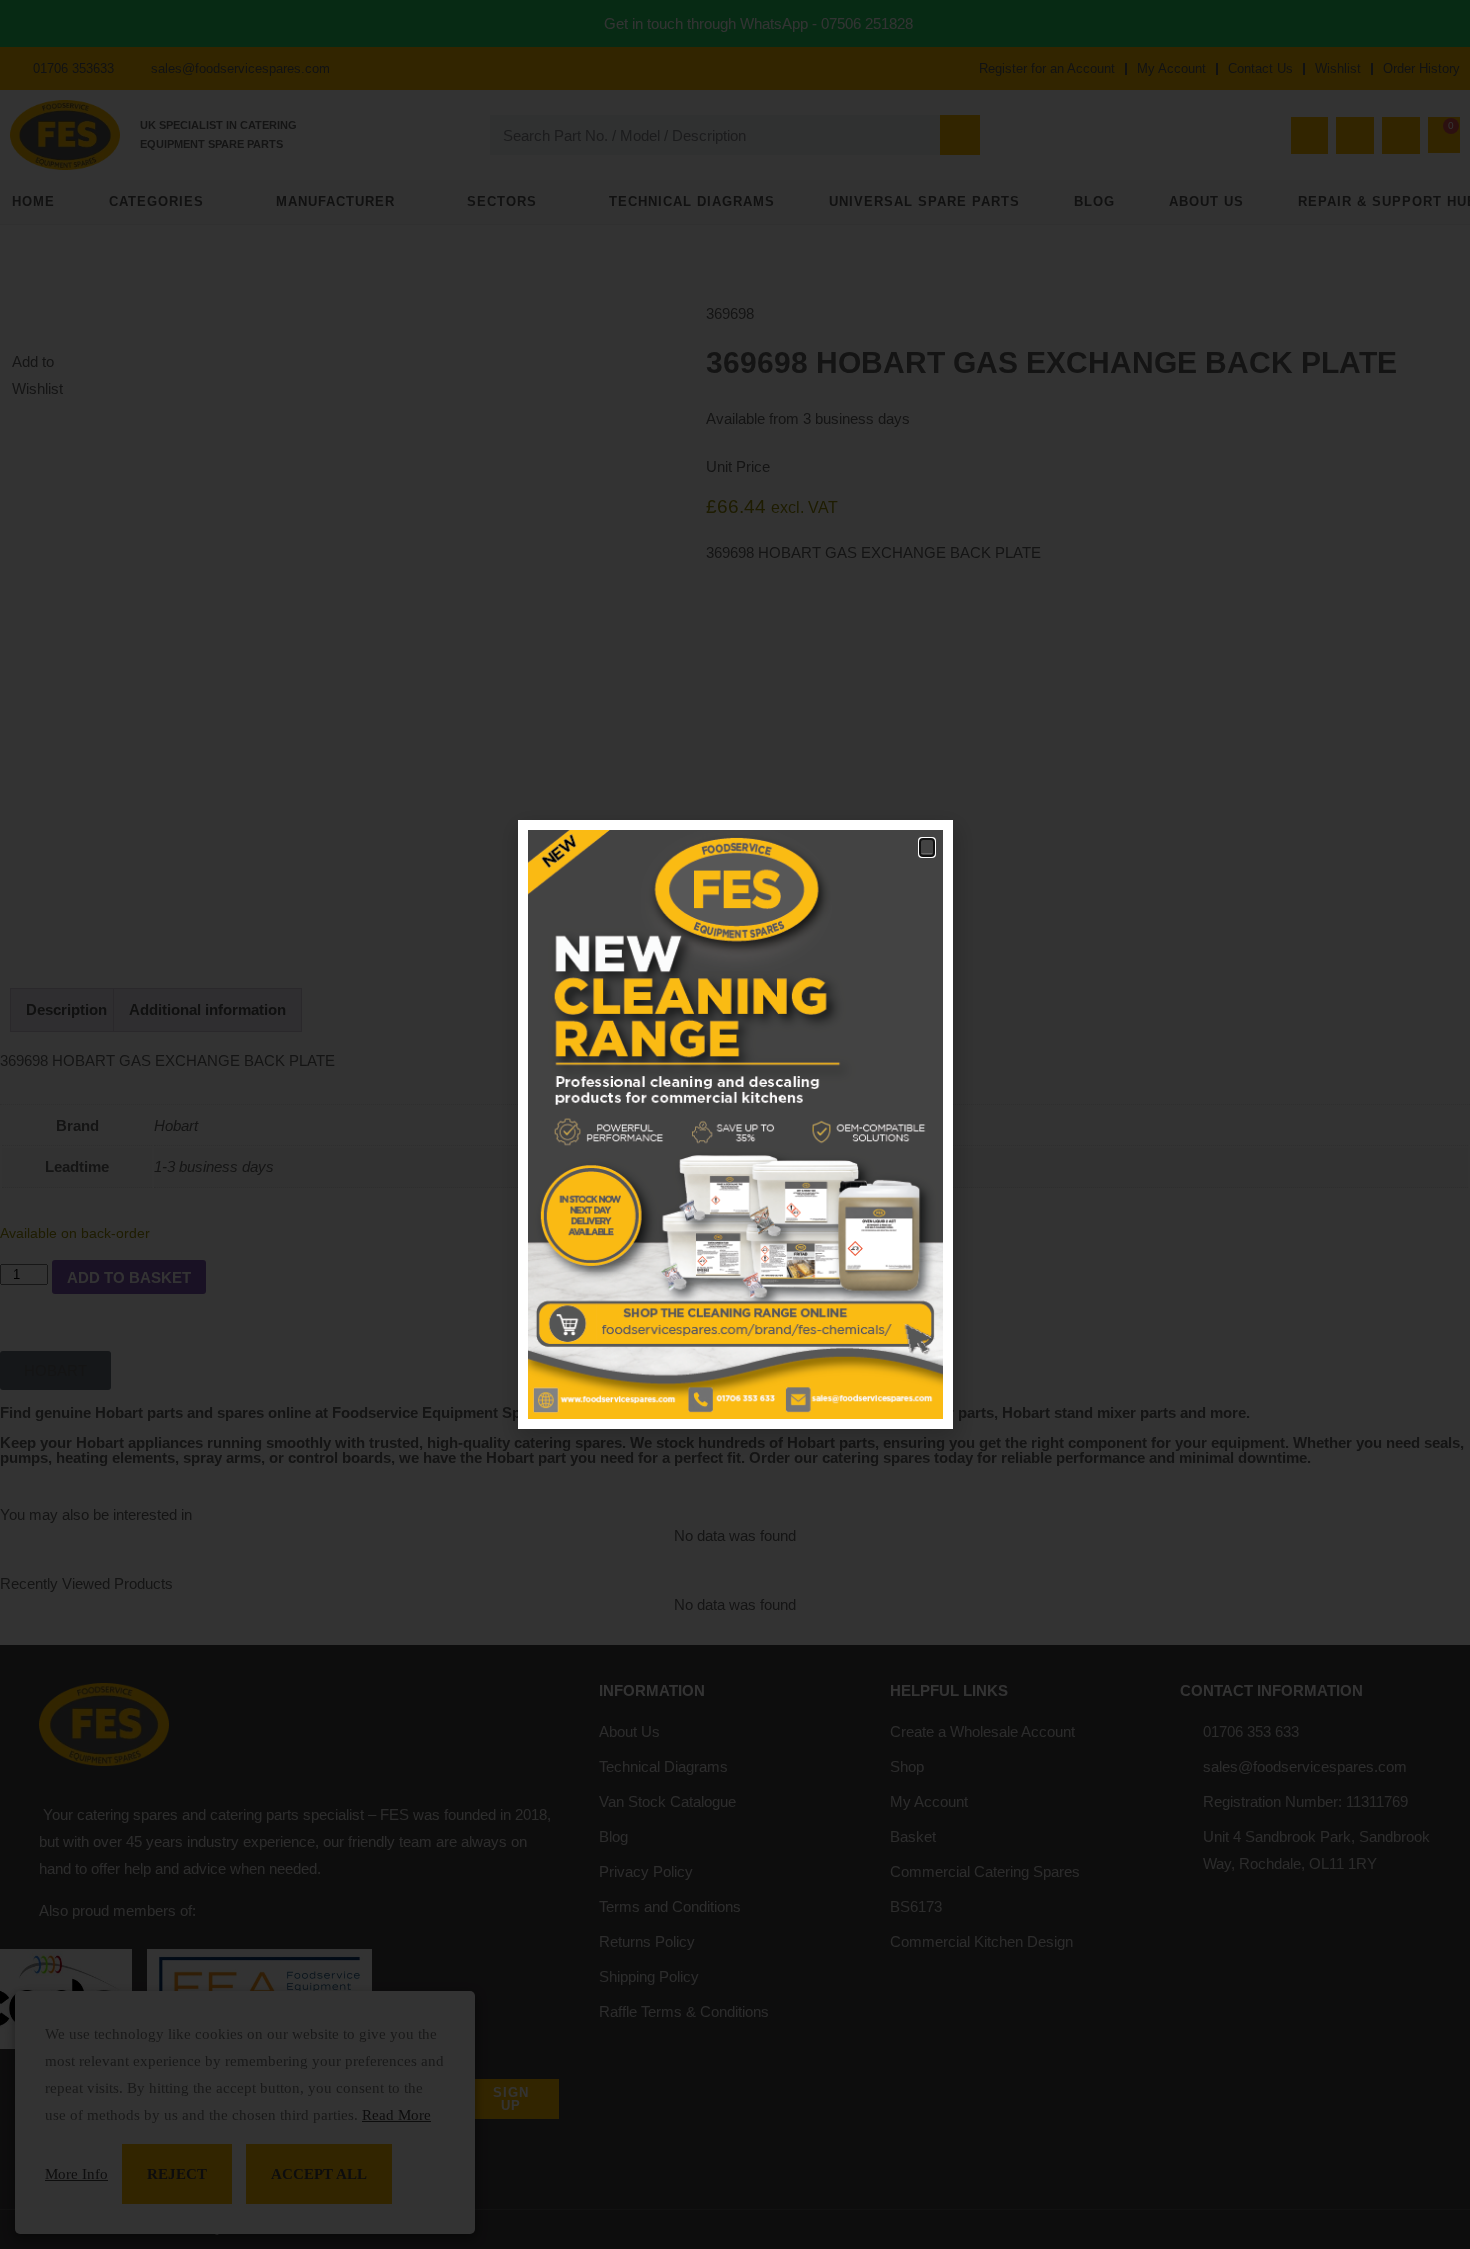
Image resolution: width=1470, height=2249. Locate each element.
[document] (735, 1124)
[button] (927, 847)
